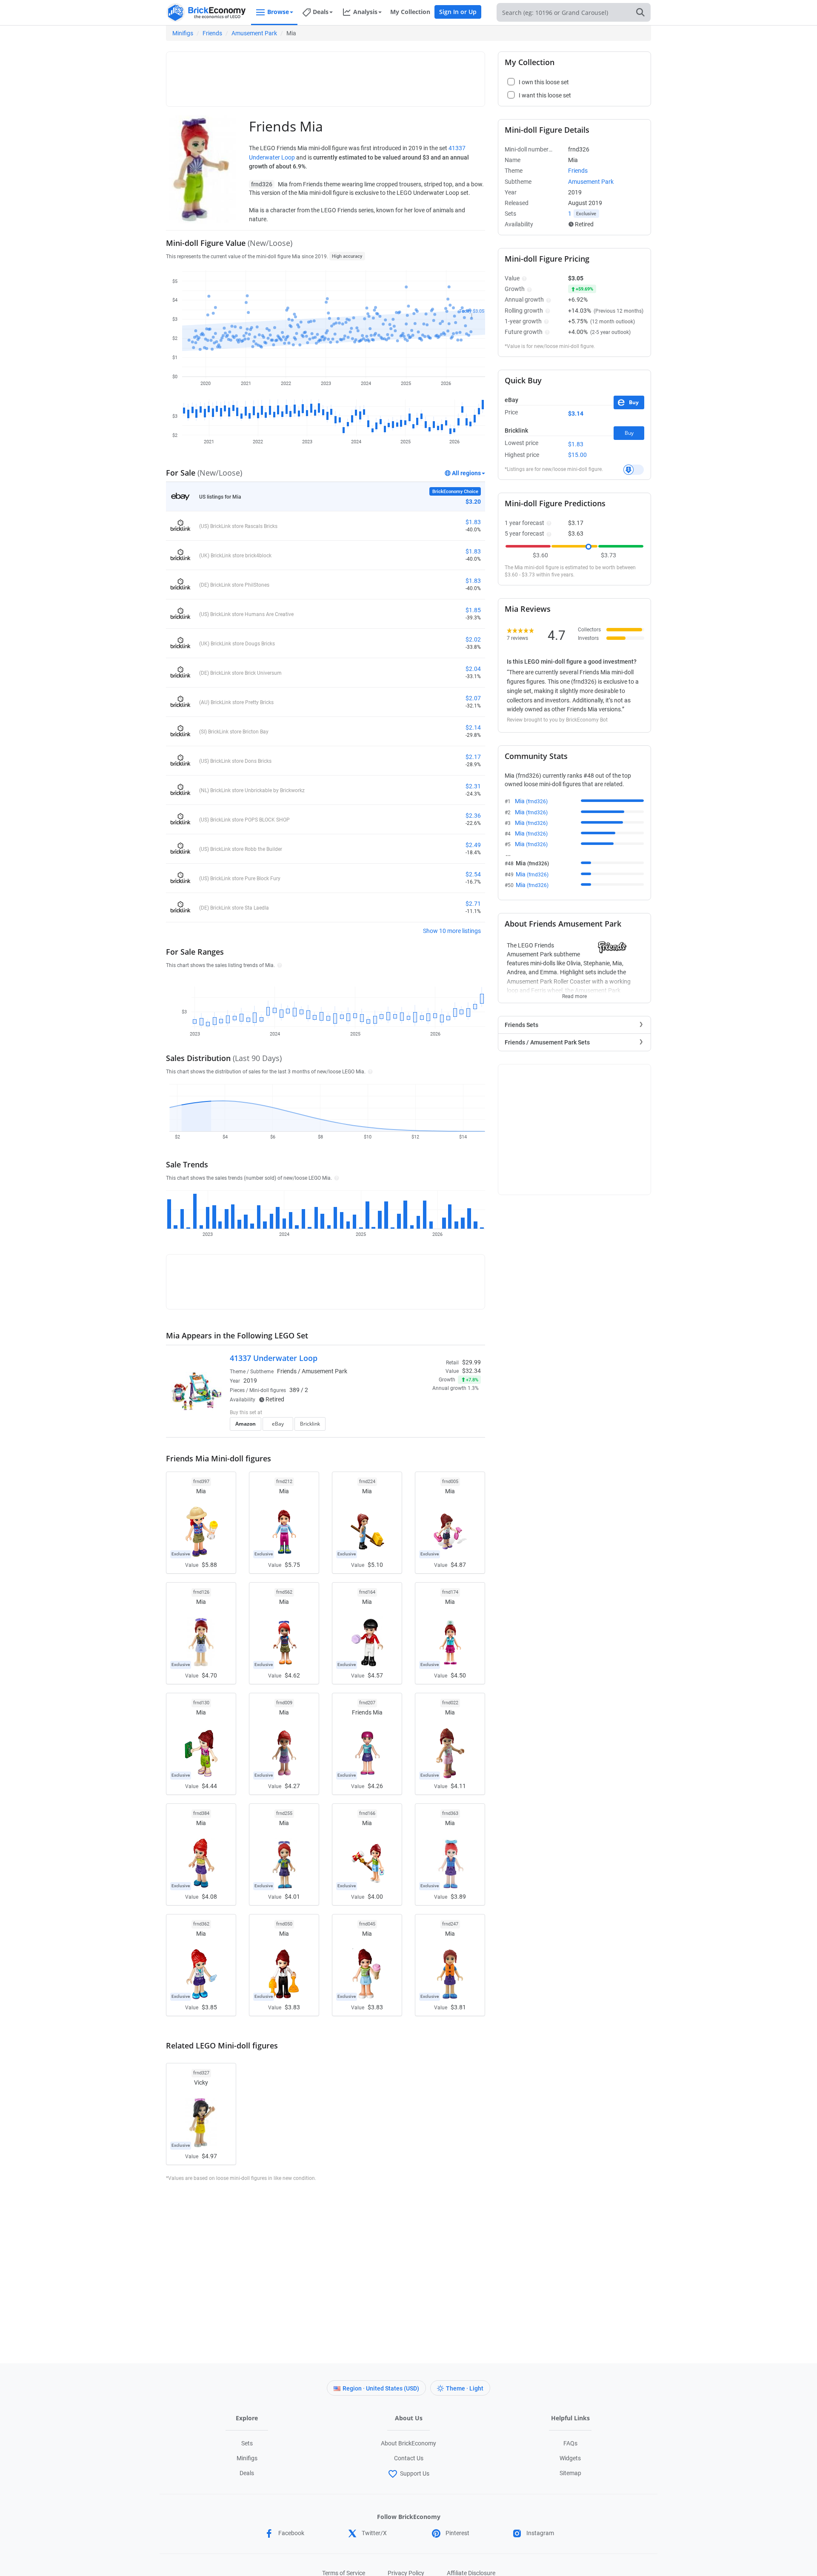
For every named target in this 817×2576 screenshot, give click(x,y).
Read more (574, 994)
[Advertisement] (326, 75)
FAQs (570, 2443)
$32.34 (471, 1371)
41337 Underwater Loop (274, 1358)
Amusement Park (254, 33)
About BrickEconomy (408, 2443)
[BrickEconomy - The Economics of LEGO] (206, 13)
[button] (279, 965)
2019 (250, 1381)
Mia (531, 801)
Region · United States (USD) (381, 2388)
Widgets (570, 2458)
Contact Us (409, 2458)
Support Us (415, 2473)
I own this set (427, 1413)
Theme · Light (465, 2388)
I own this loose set (544, 82)
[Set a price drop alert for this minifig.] (634, 470)
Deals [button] (321, 12)
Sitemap (570, 2473)
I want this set (428, 1426)
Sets (247, 2443)
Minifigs (183, 33)
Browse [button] (278, 12)
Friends (212, 33)
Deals (247, 2473)
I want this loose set (545, 95)
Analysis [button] (365, 12)
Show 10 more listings (452, 931)
